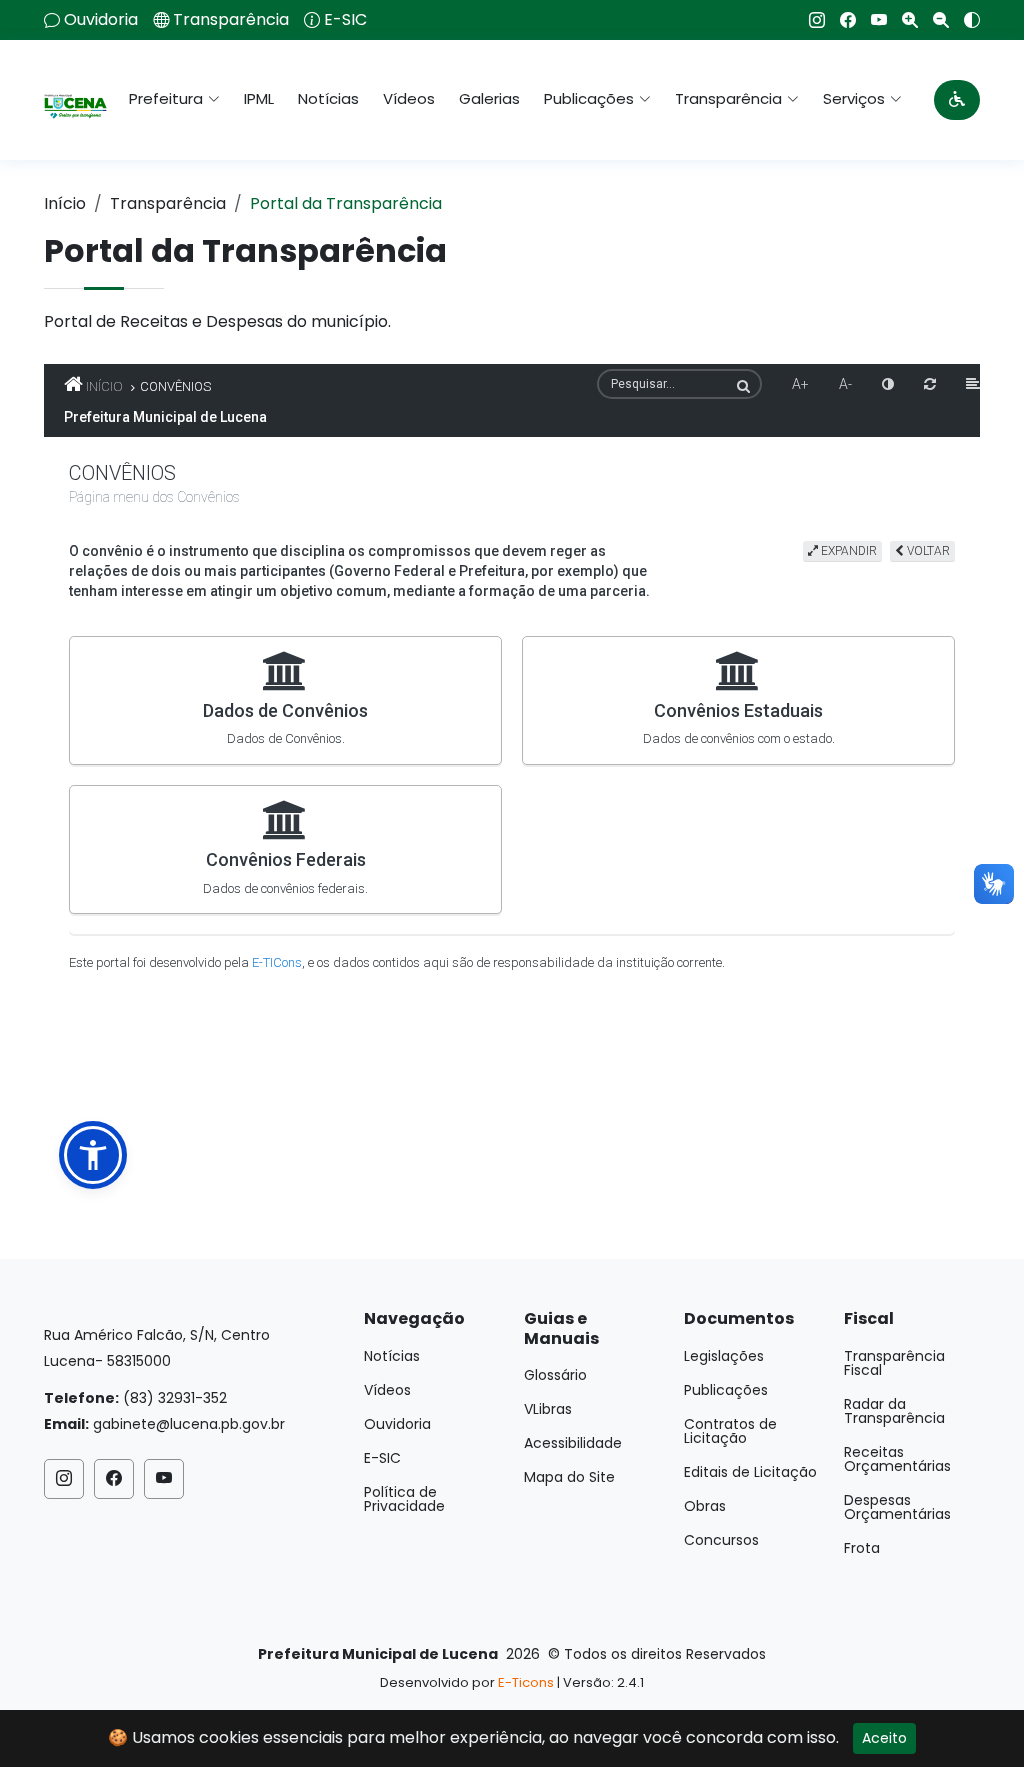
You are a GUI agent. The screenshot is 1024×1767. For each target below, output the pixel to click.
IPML (259, 98)
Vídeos (409, 98)
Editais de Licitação (750, 1472)
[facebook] (840, 20)
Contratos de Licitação (730, 1431)
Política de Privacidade (404, 1499)
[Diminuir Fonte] (933, 20)
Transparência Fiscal (894, 1363)
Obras (705, 1506)
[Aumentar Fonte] (902, 20)
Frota (862, 1548)
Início (65, 203)
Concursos (721, 1540)
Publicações (726, 1390)
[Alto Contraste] (964, 20)
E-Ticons (526, 1682)
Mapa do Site (569, 1477)
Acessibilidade (573, 1443)
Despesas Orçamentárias (897, 1507)
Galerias (489, 98)
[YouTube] (871, 20)
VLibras (548, 1409)
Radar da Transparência (894, 1411)
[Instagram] (809, 20)
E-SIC (345, 20)
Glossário (555, 1375)
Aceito (884, 1738)
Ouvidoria (101, 20)
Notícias (328, 98)
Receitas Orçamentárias (897, 1459)
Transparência (231, 20)
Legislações (724, 1356)
